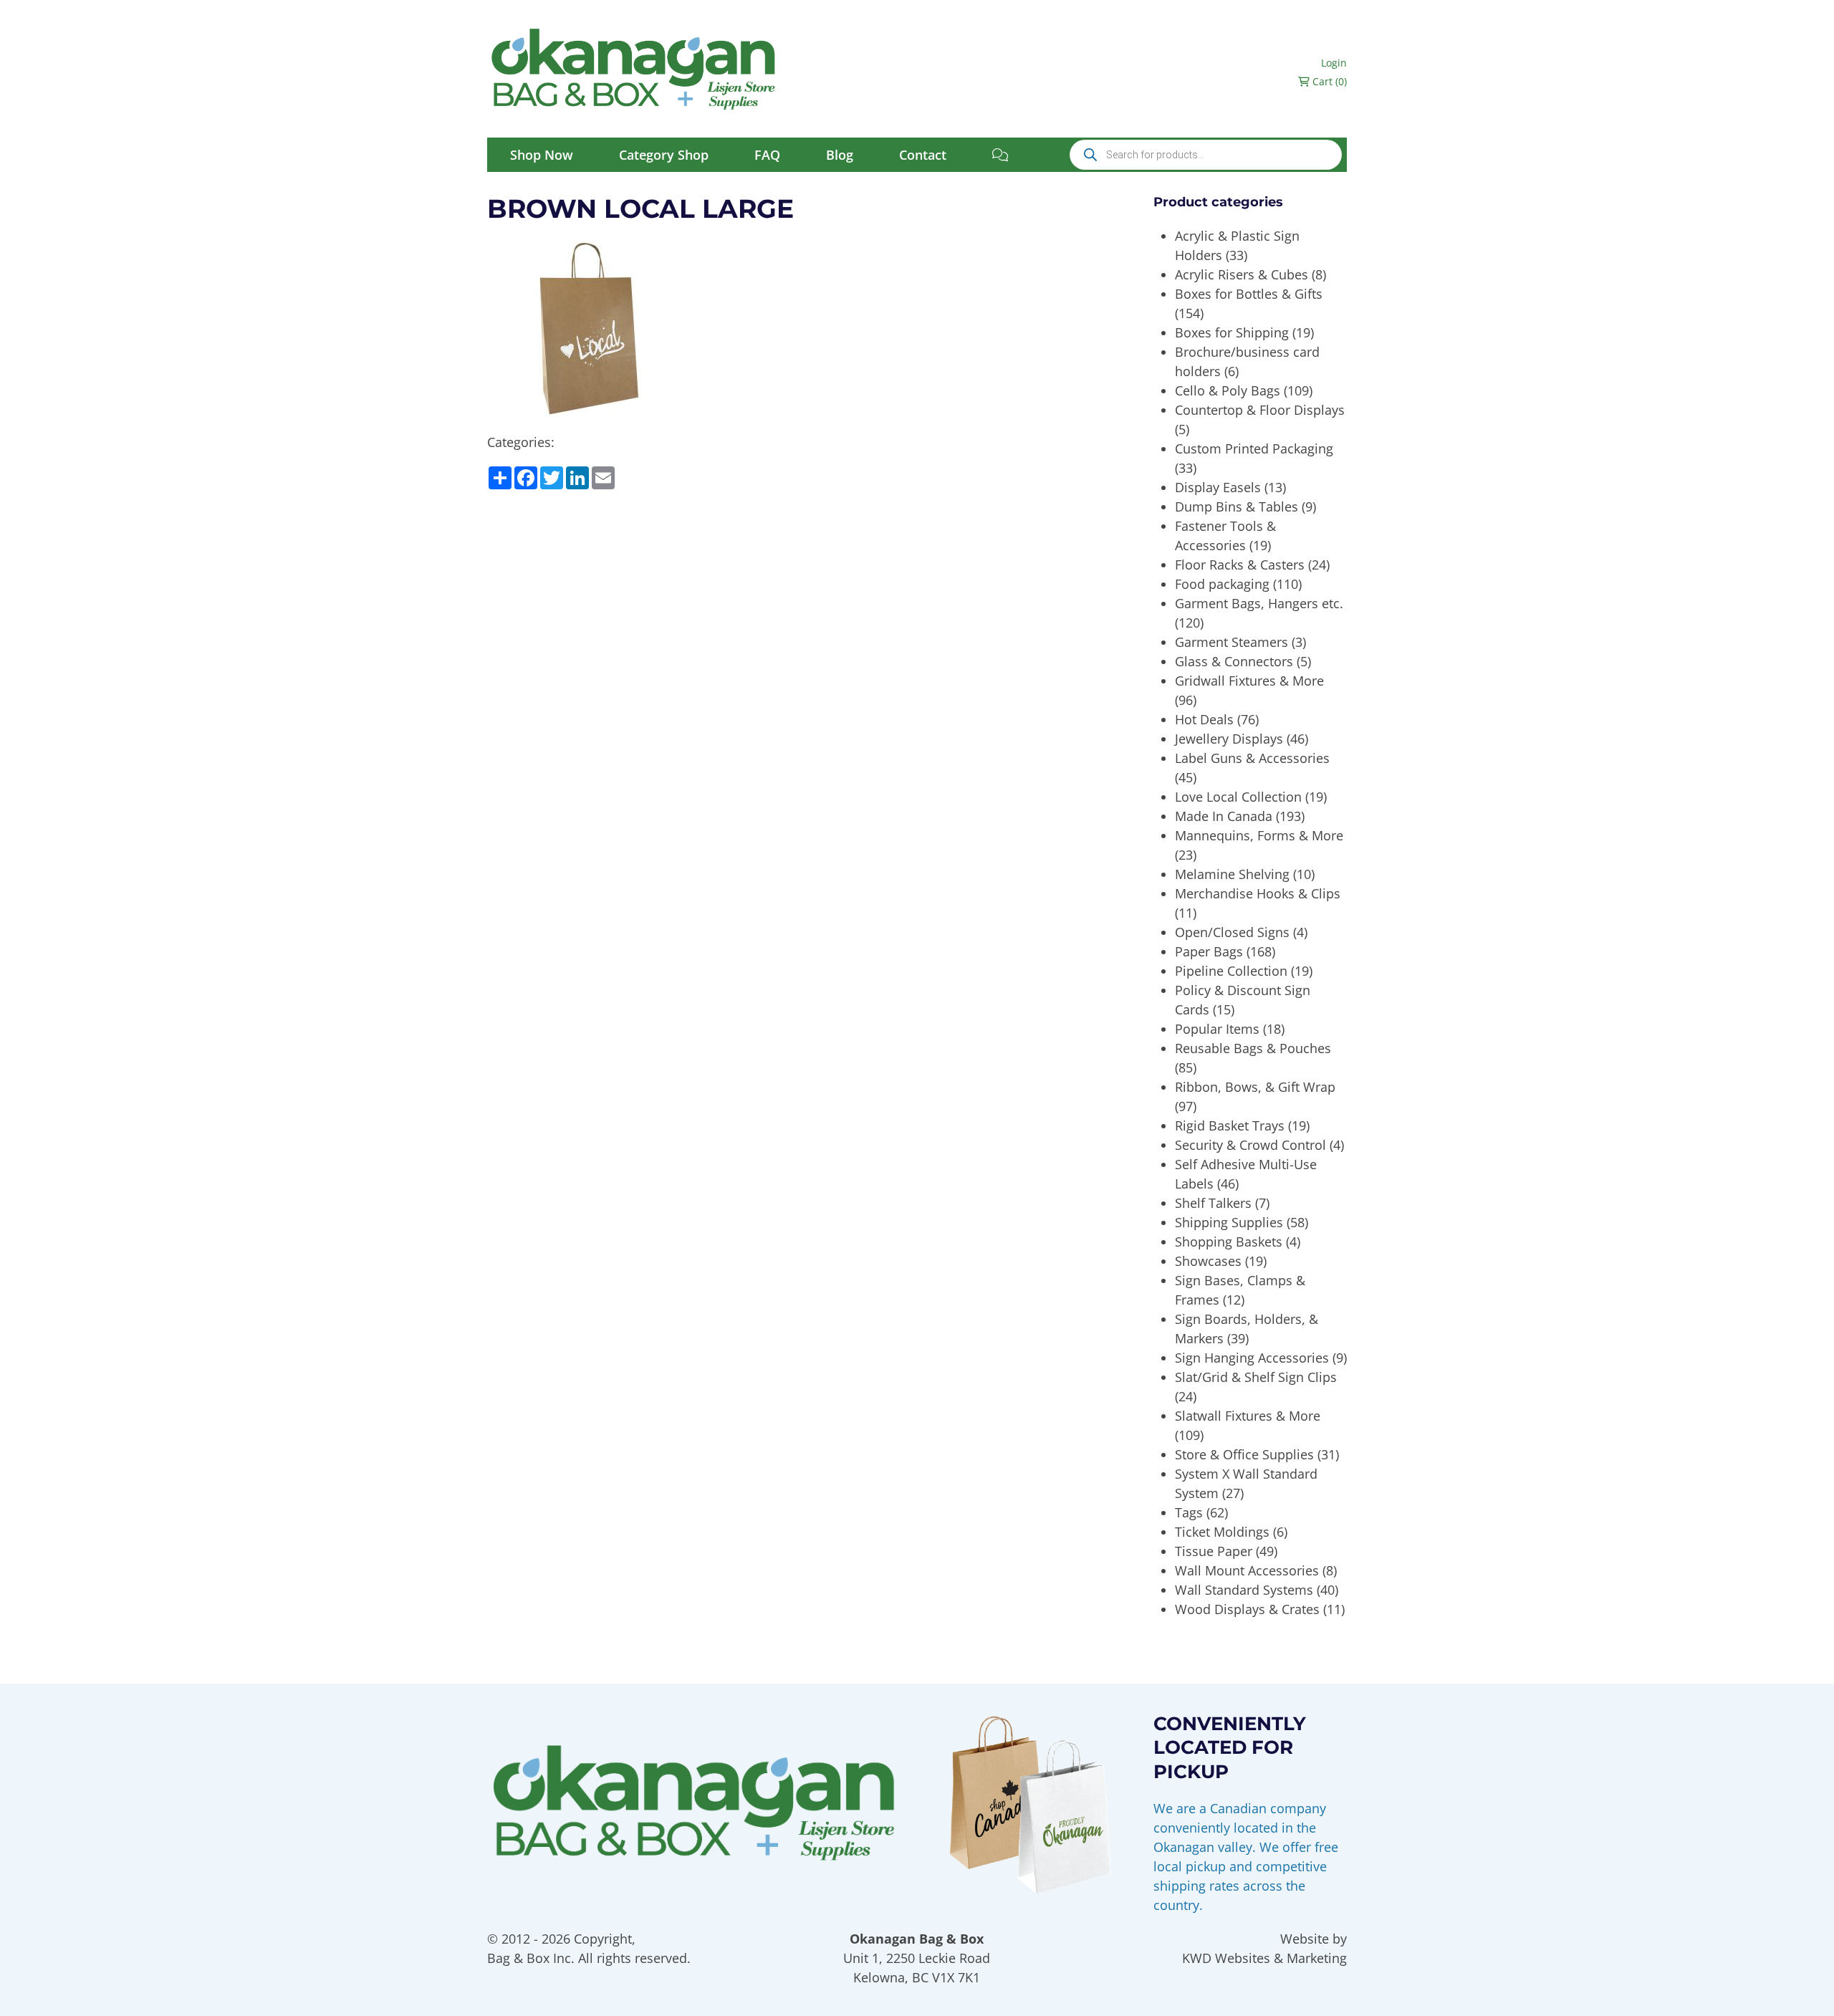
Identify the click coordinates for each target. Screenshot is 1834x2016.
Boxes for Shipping (1232, 332)
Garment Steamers (1232, 642)
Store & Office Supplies (1244, 1454)
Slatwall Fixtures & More (1248, 1416)
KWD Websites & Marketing (1264, 1958)
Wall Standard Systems (1244, 1590)
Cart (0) (1328, 81)
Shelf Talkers (1213, 1203)
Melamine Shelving (1232, 874)
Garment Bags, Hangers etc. (1259, 603)
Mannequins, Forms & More (1259, 835)
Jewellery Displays (1229, 739)
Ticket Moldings (1222, 1532)
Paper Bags (1209, 951)
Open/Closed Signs (1232, 932)
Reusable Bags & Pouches (1253, 1048)
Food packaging (1222, 584)
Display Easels (1218, 487)
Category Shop (664, 155)
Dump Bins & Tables (1237, 507)
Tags (1189, 1512)
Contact (923, 155)
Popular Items (1217, 1029)
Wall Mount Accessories (1247, 1570)
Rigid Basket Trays (1230, 1125)
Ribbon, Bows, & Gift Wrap (1255, 1087)
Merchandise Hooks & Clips (1258, 893)
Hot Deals (1204, 719)
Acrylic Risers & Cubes (1242, 274)
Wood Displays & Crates (1247, 1609)
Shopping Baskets (1229, 1242)
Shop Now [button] (542, 155)
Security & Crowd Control (1250, 1145)
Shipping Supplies (1229, 1222)
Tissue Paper (1214, 1551)
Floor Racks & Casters (1240, 565)
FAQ (767, 155)
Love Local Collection (1238, 797)
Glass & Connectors (1234, 661)
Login (1334, 63)
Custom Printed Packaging (1254, 448)
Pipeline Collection (1231, 971)
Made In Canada (1224, 816)
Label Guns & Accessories (1252, 758)
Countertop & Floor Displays (1260, 410)
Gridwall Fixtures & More (1249, 681)
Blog (840, 155)
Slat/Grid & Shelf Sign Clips (1256, 1377)
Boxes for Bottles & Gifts (1249, 294)
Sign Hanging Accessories (1252, 1358)
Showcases (1208, 1261)
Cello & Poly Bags (1228, 390)
